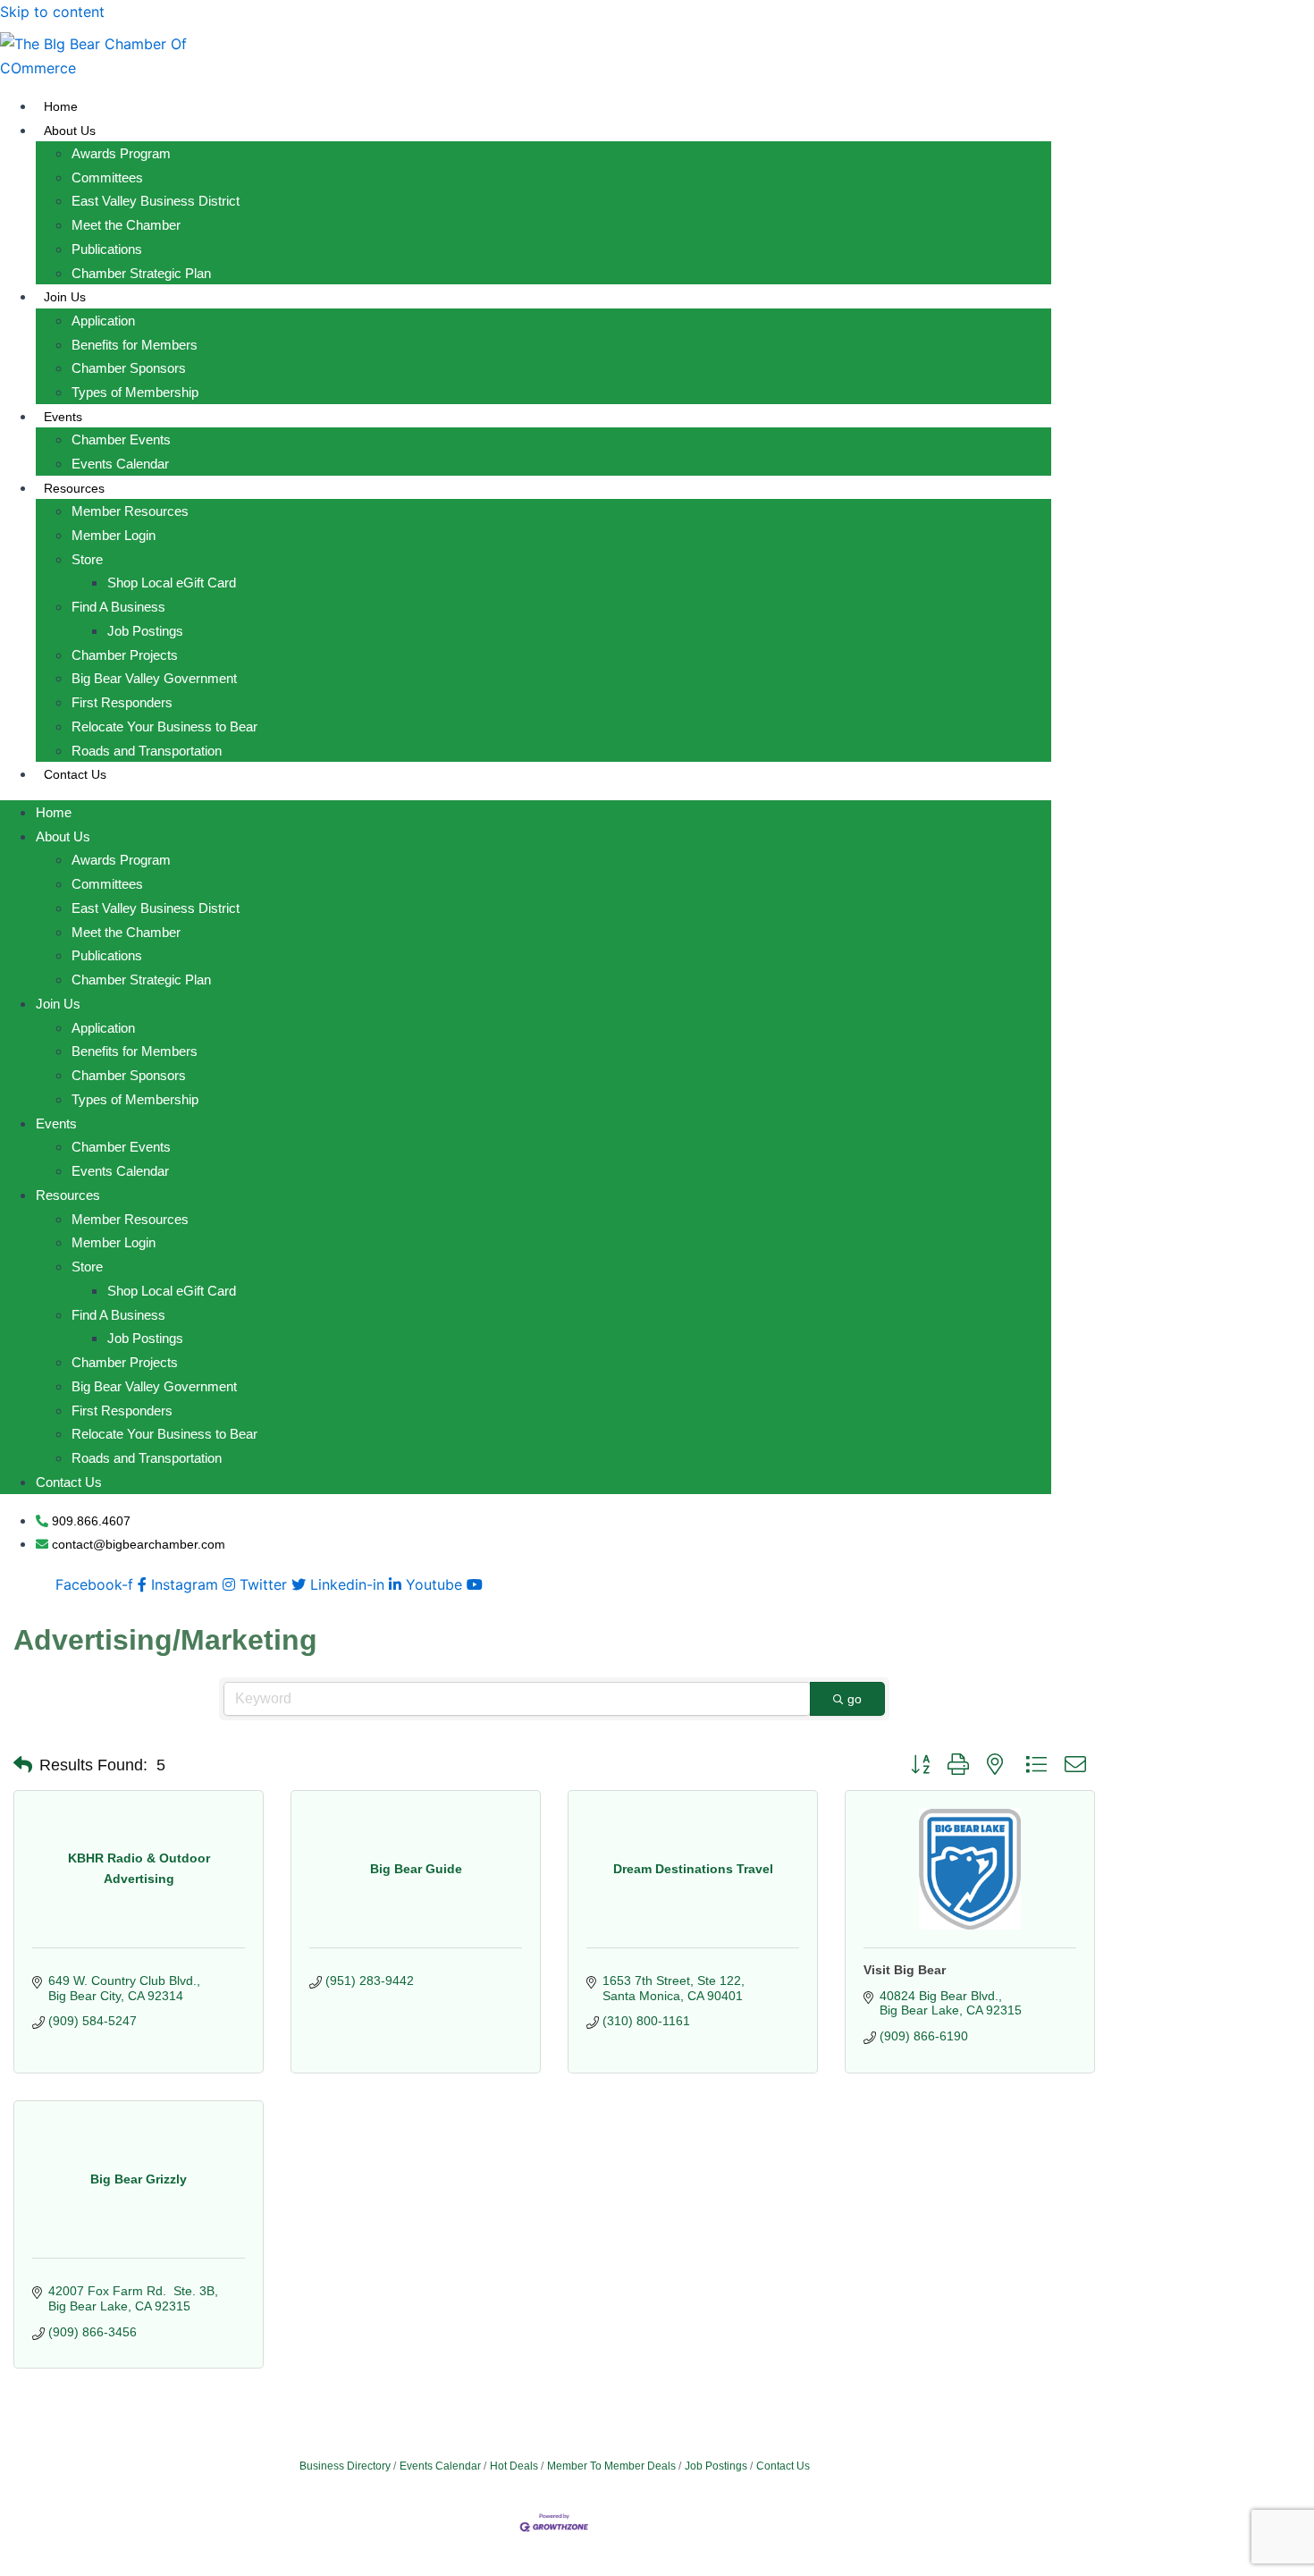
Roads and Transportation (147, 751)
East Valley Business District (156, 201)
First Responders (122, 702)
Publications (107, 249)
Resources (74, 488)
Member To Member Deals (611, 2466)
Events (63, 417)
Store (87, 559)
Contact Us (75, 774)
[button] (23, 1765)
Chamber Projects (125, 655)
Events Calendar (120, 464)
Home (61, 106)
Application (103, 321)
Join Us (65, 297)
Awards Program (121, 153)
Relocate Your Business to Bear (164, 726)
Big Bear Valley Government (154, 678)
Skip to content (52, 12)
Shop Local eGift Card (172, 583)
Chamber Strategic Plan (141, 273)
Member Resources (130, 511)
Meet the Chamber (126, 225)
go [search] (855, 1699)
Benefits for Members (135, 345)
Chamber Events (121, 439)
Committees (107, 177)
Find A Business (118, 607)
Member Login (114, 535)
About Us (70, 131)
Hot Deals (514, 2466)
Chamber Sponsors (129, 368)
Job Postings (145, 631)
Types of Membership (135, 392)
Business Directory (345, 2466)
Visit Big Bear (905, 1970)
